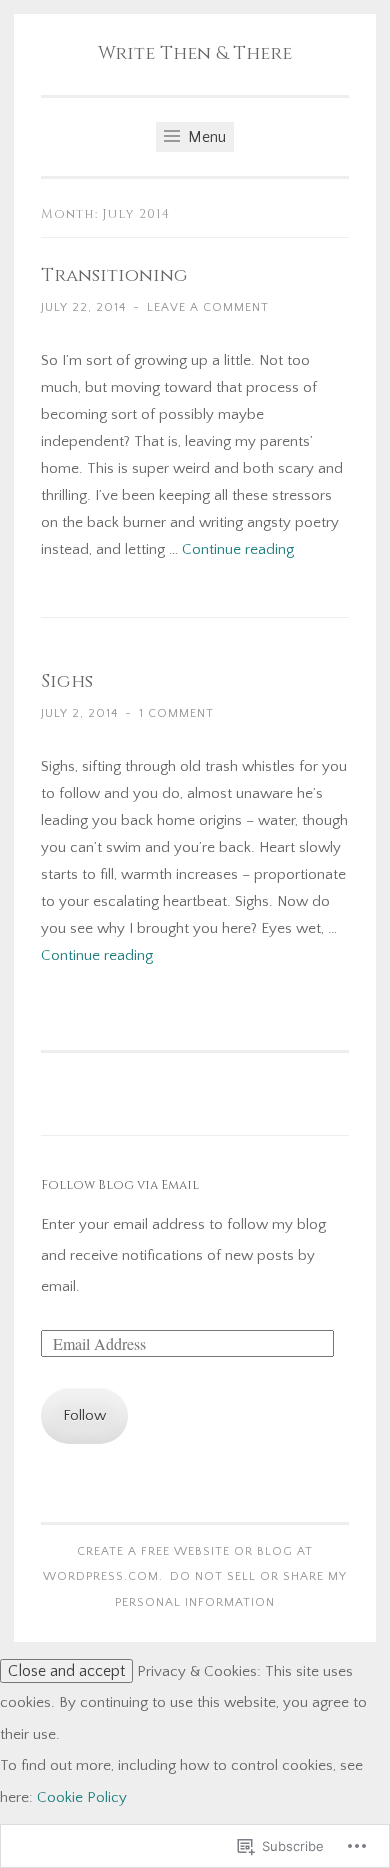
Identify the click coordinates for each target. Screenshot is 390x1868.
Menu (205, 137)
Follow (84, 1415)
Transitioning (114, 275)
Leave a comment (208, 307)
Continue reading (238, 549)
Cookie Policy (82, 1797)
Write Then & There (195, 53)
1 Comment (176, 713)
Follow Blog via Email (120, 1185)
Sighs (67, 681)
